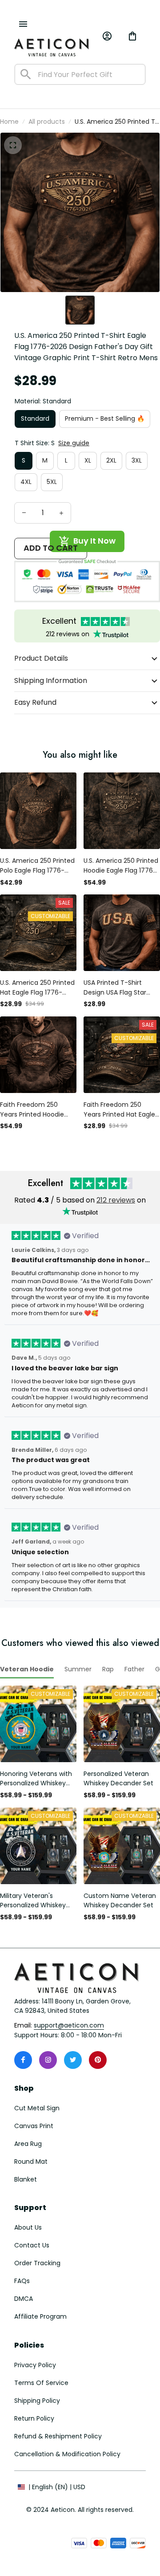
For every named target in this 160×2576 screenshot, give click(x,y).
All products (47, 122)
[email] (69, 2026)
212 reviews (116, 1200)
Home (9, 122)
